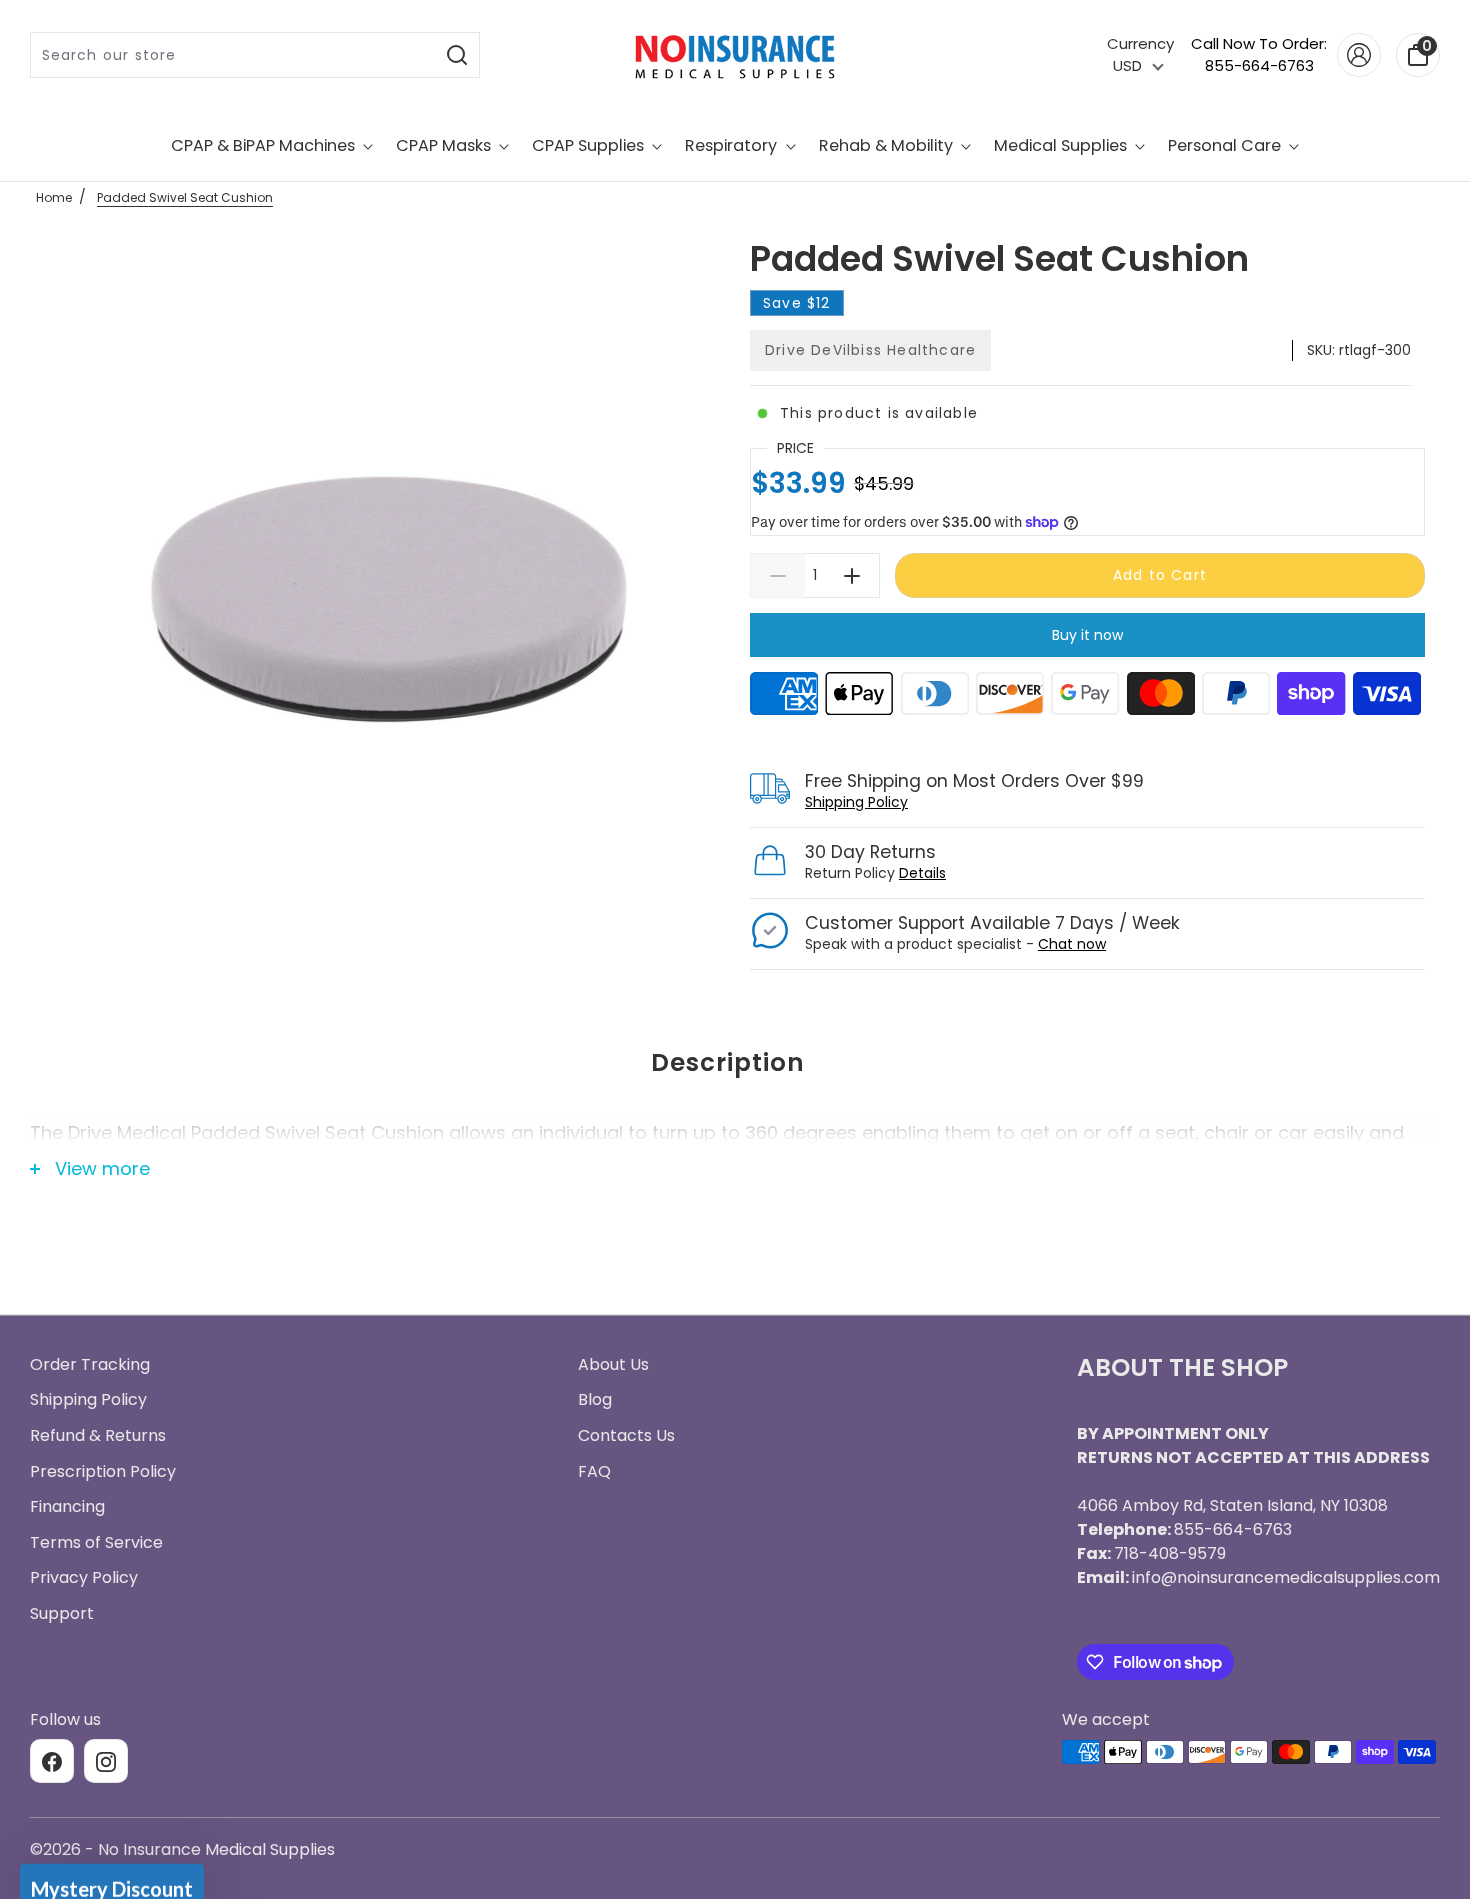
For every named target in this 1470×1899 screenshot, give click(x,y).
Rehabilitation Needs (735, 1193)
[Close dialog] (934, 654)
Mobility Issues (735, 1045)
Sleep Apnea (735, 971)
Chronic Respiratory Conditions (735, 1119)
